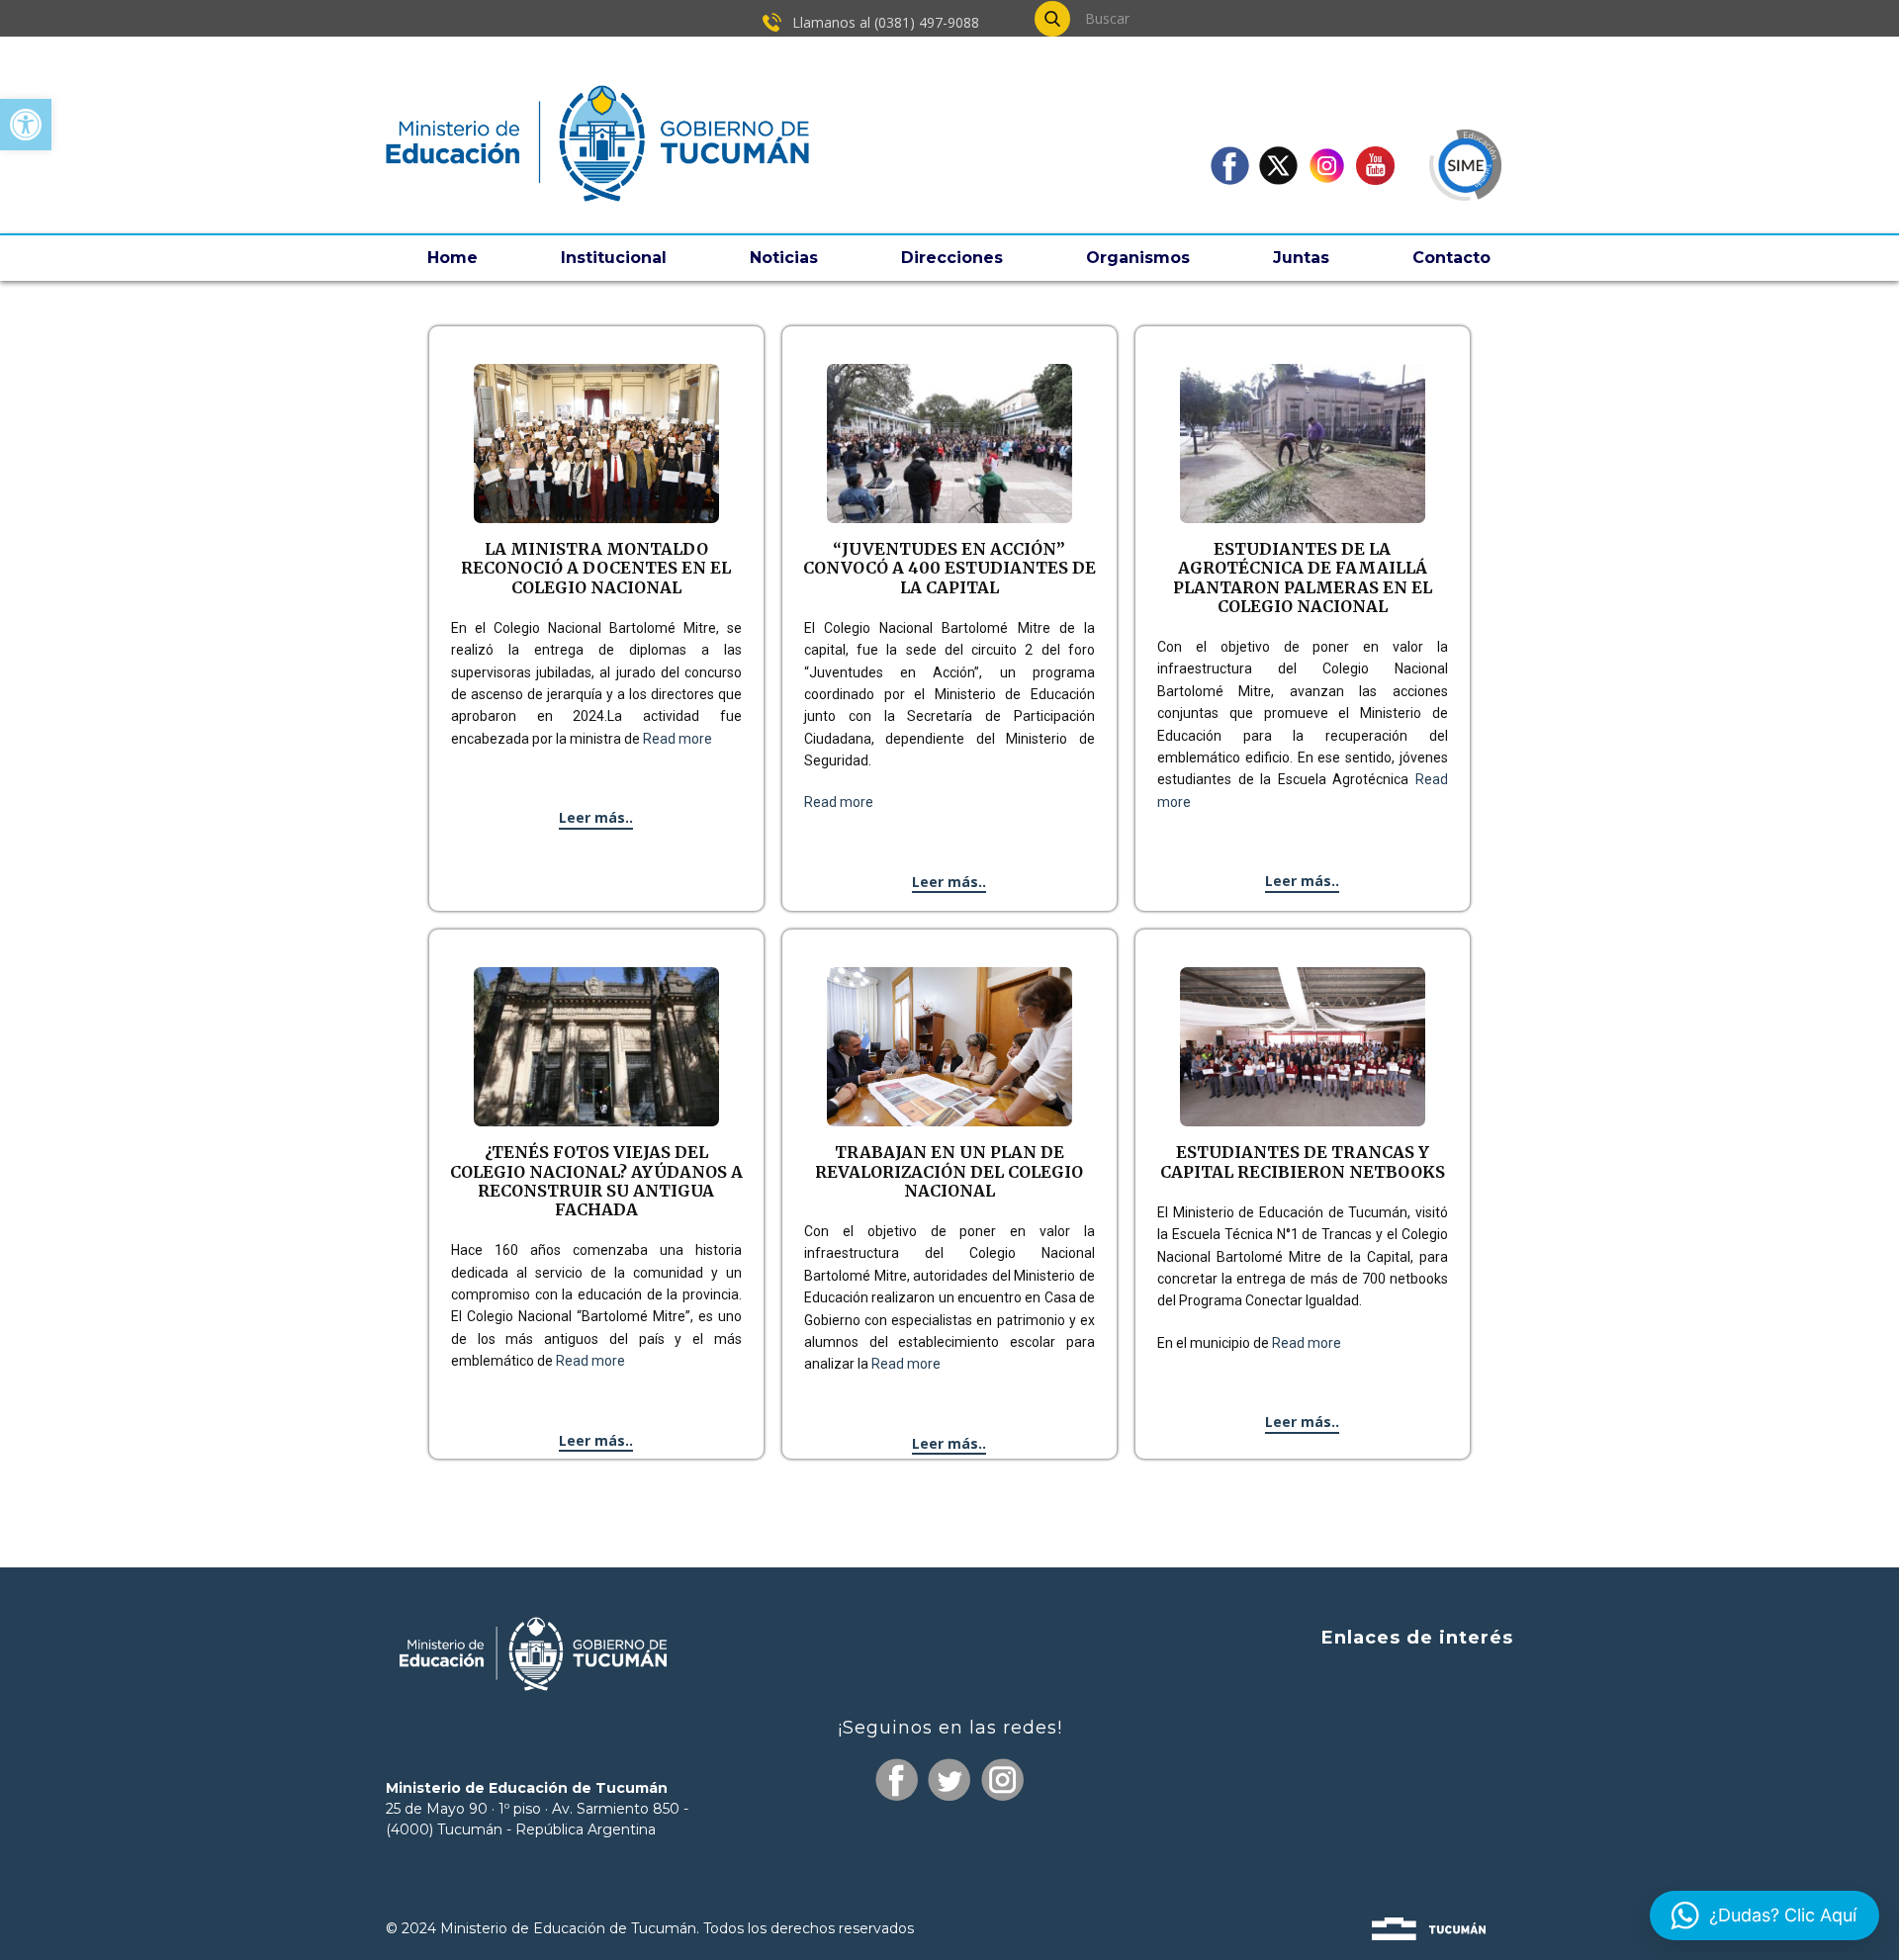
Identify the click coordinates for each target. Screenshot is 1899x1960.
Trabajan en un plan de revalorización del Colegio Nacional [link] (949, 1171)
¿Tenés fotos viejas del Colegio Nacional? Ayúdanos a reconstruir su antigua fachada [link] (596, 1181)
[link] (26, 125)
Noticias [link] (784, 258)
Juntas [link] (1301, 258)
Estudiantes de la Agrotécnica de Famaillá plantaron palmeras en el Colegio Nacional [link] (1303, 578)
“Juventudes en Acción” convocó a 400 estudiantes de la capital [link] (949, 568)
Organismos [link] (1138, 258)
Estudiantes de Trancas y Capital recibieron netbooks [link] (1303, 1161)
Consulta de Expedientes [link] (1413, 1679)
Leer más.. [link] (596, 817)
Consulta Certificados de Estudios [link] (1381, 1791)
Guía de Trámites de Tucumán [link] (1391, 1753)
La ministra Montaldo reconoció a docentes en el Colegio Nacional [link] (596, 568)
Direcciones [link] (952, 258)
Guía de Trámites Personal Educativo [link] (1366, 1828)
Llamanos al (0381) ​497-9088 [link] (884, 22)
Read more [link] (678, 739)
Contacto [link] (1451, 258)
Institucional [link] (614, 258)
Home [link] (452, 258)
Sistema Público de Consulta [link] (1399, 1715)
